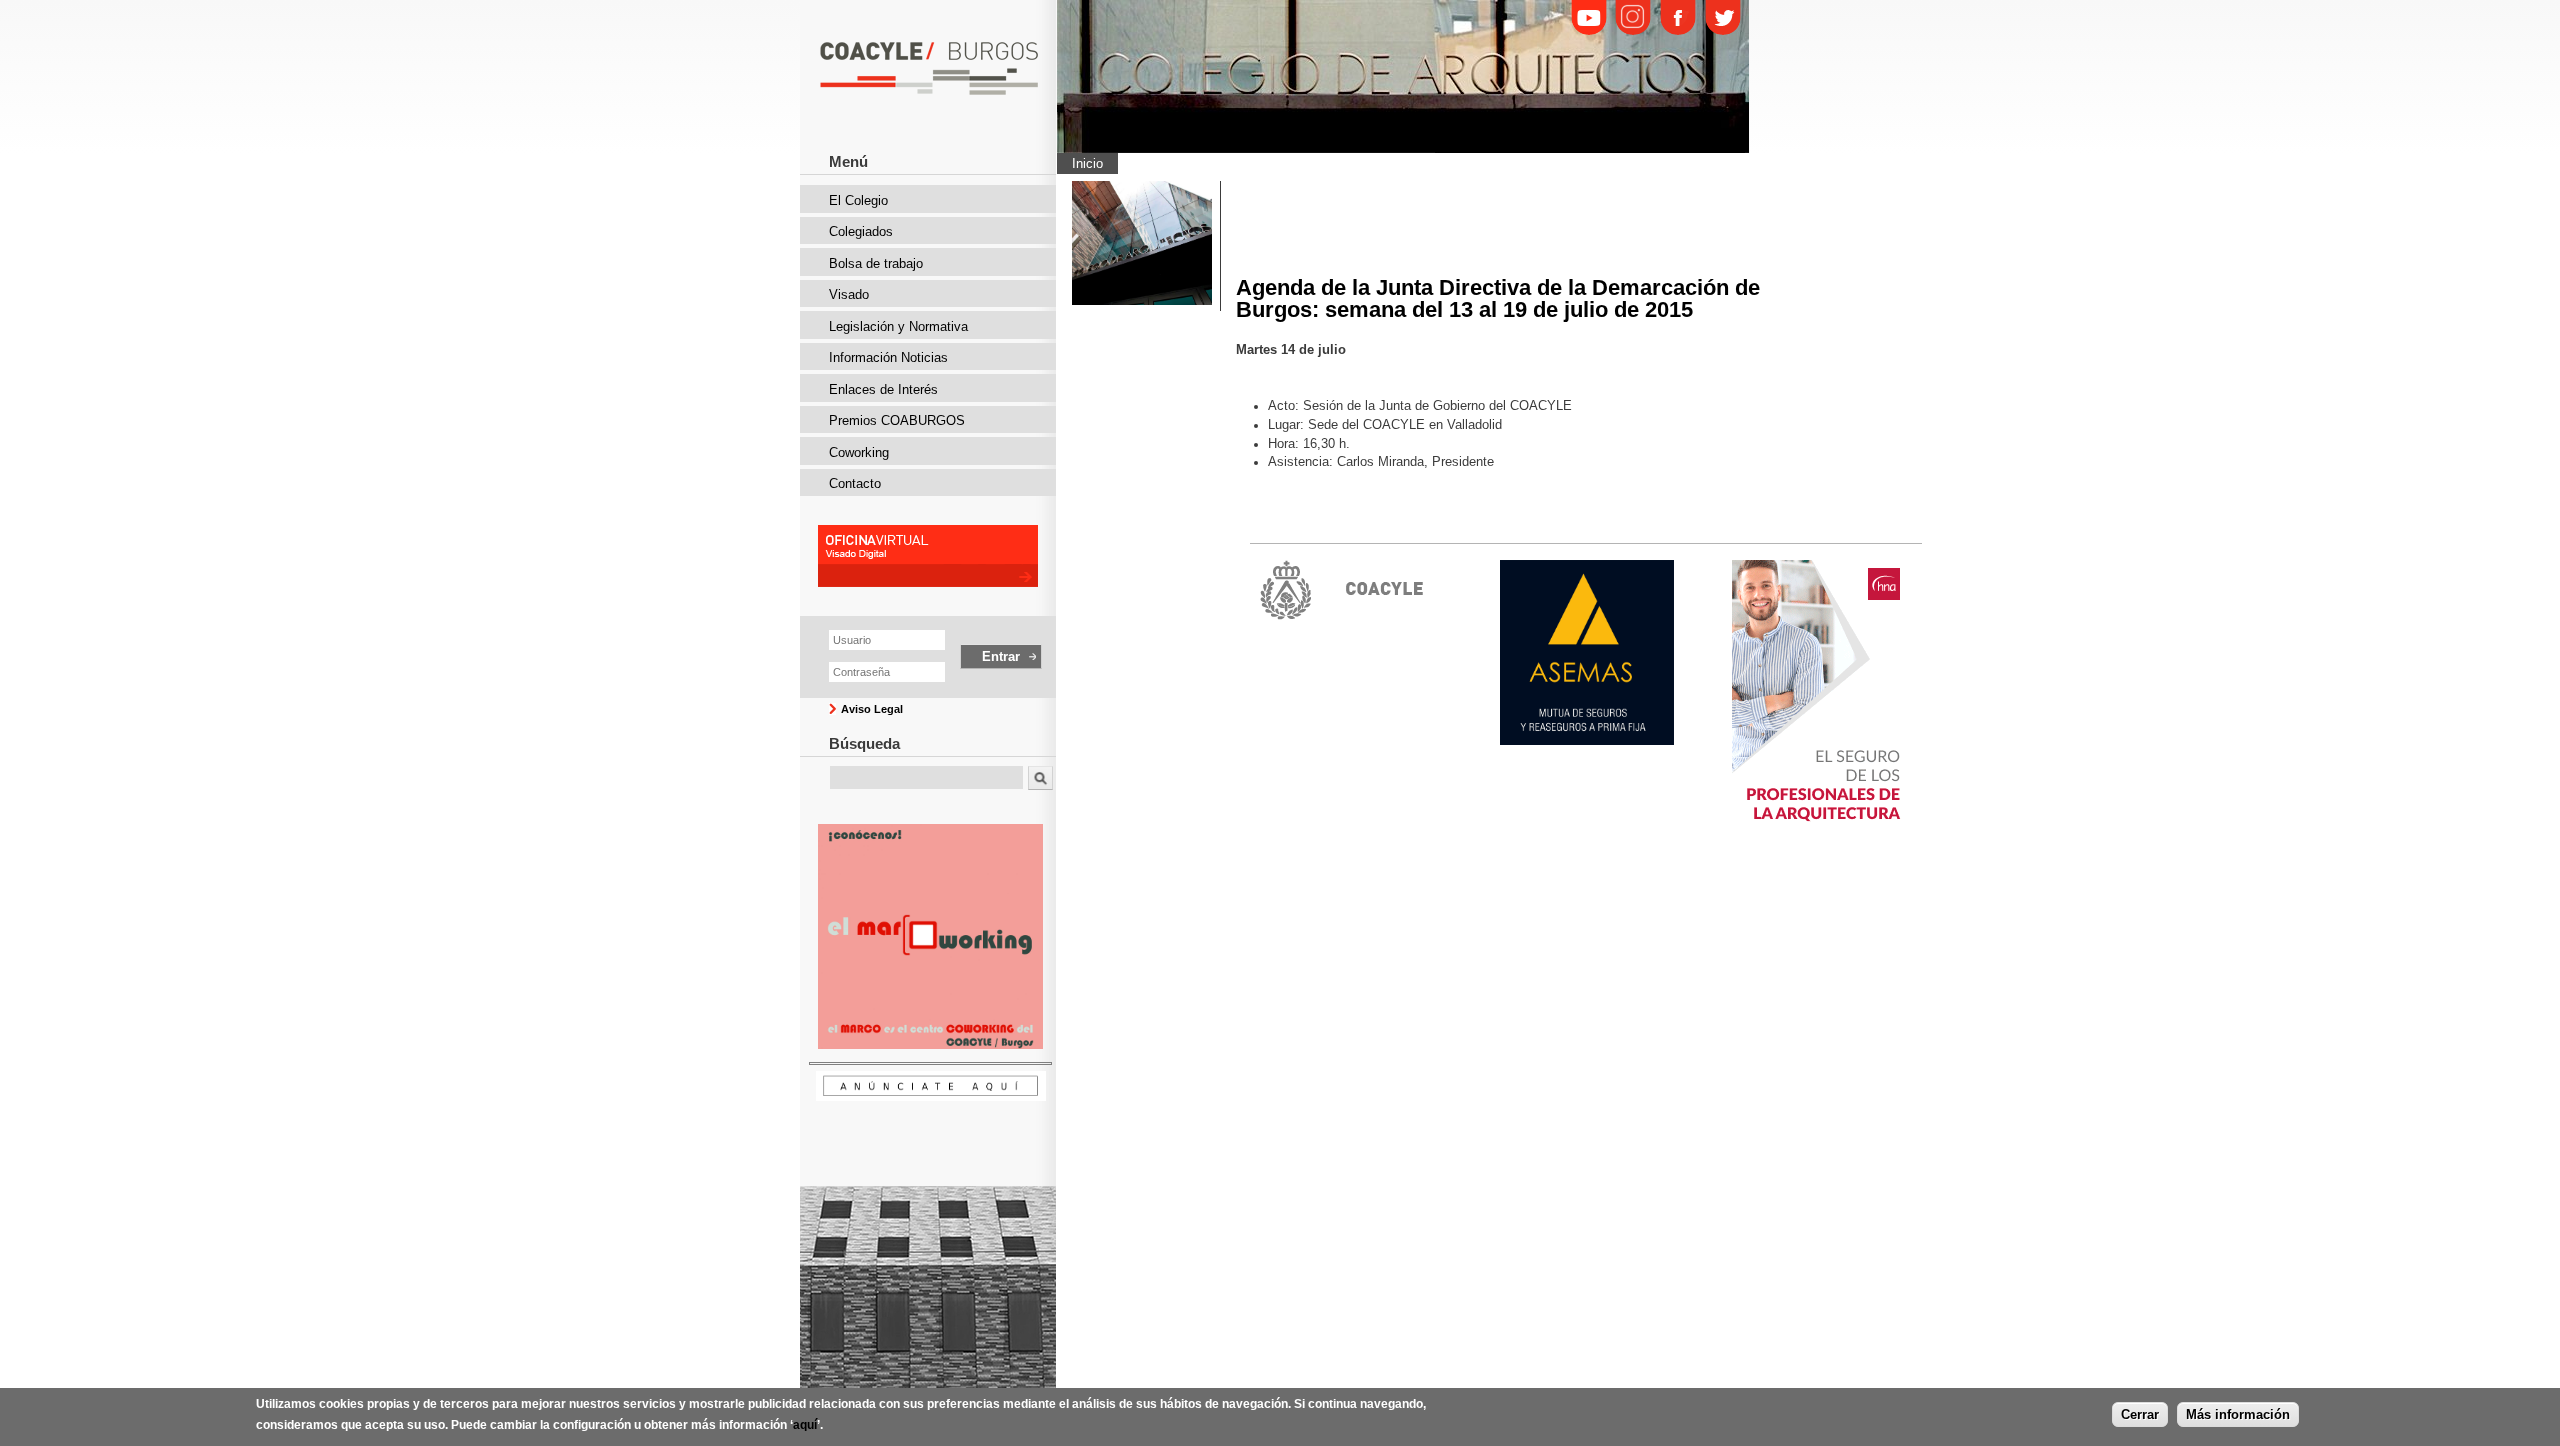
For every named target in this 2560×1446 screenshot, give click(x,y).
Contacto (855, 483)
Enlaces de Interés (883, 389)
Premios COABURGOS (897, 420)
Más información (2238, 1413)
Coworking (859, 452)
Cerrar (2140, 1413)
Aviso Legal (872, 709)
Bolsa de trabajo (876, 263)
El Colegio (858, 200)
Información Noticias (888, 357)
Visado (849, 294)
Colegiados (861, 231)
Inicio (1087, 163)
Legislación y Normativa (898, 326)
